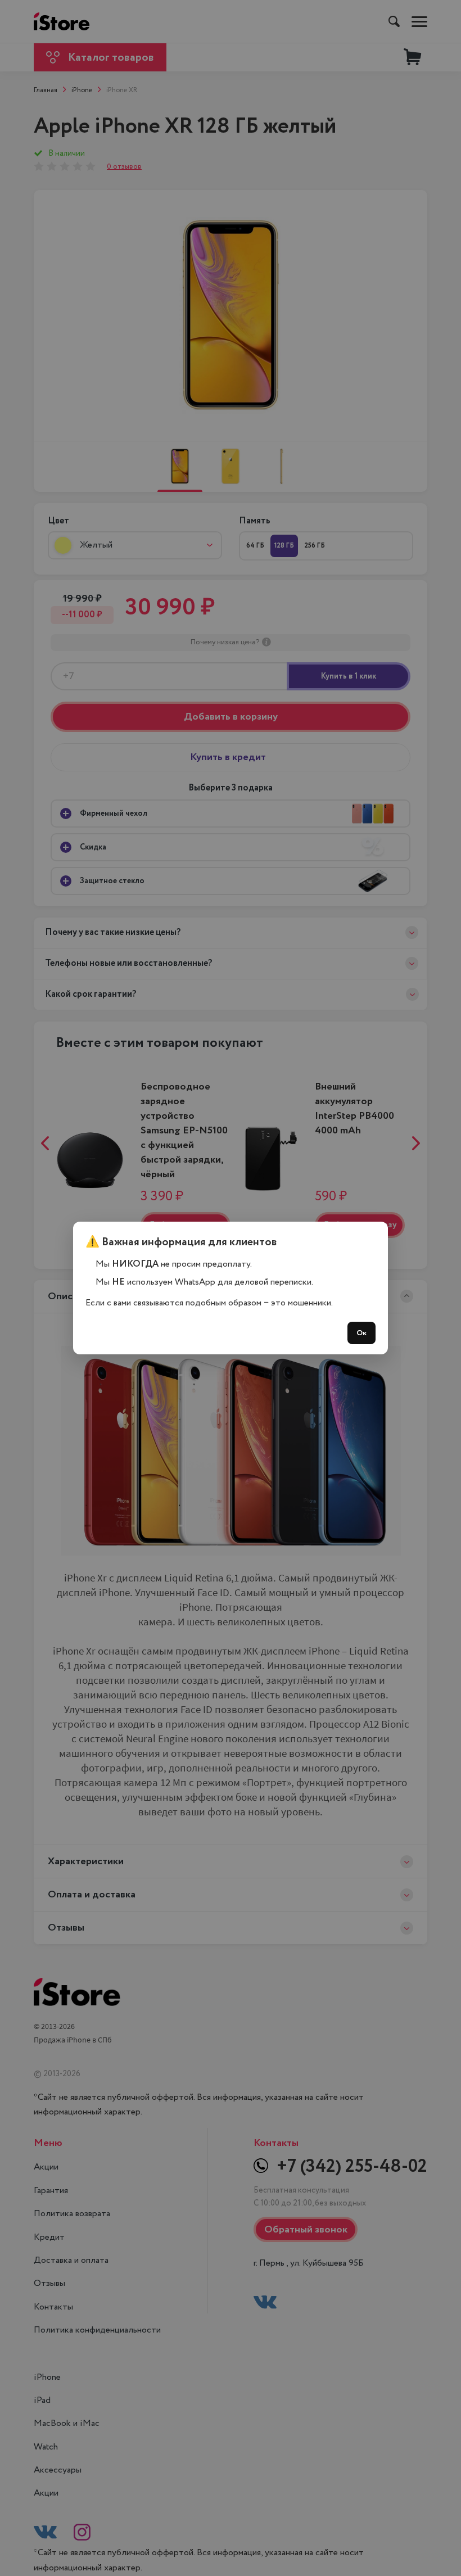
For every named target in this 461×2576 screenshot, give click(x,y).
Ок (361, 1333)
